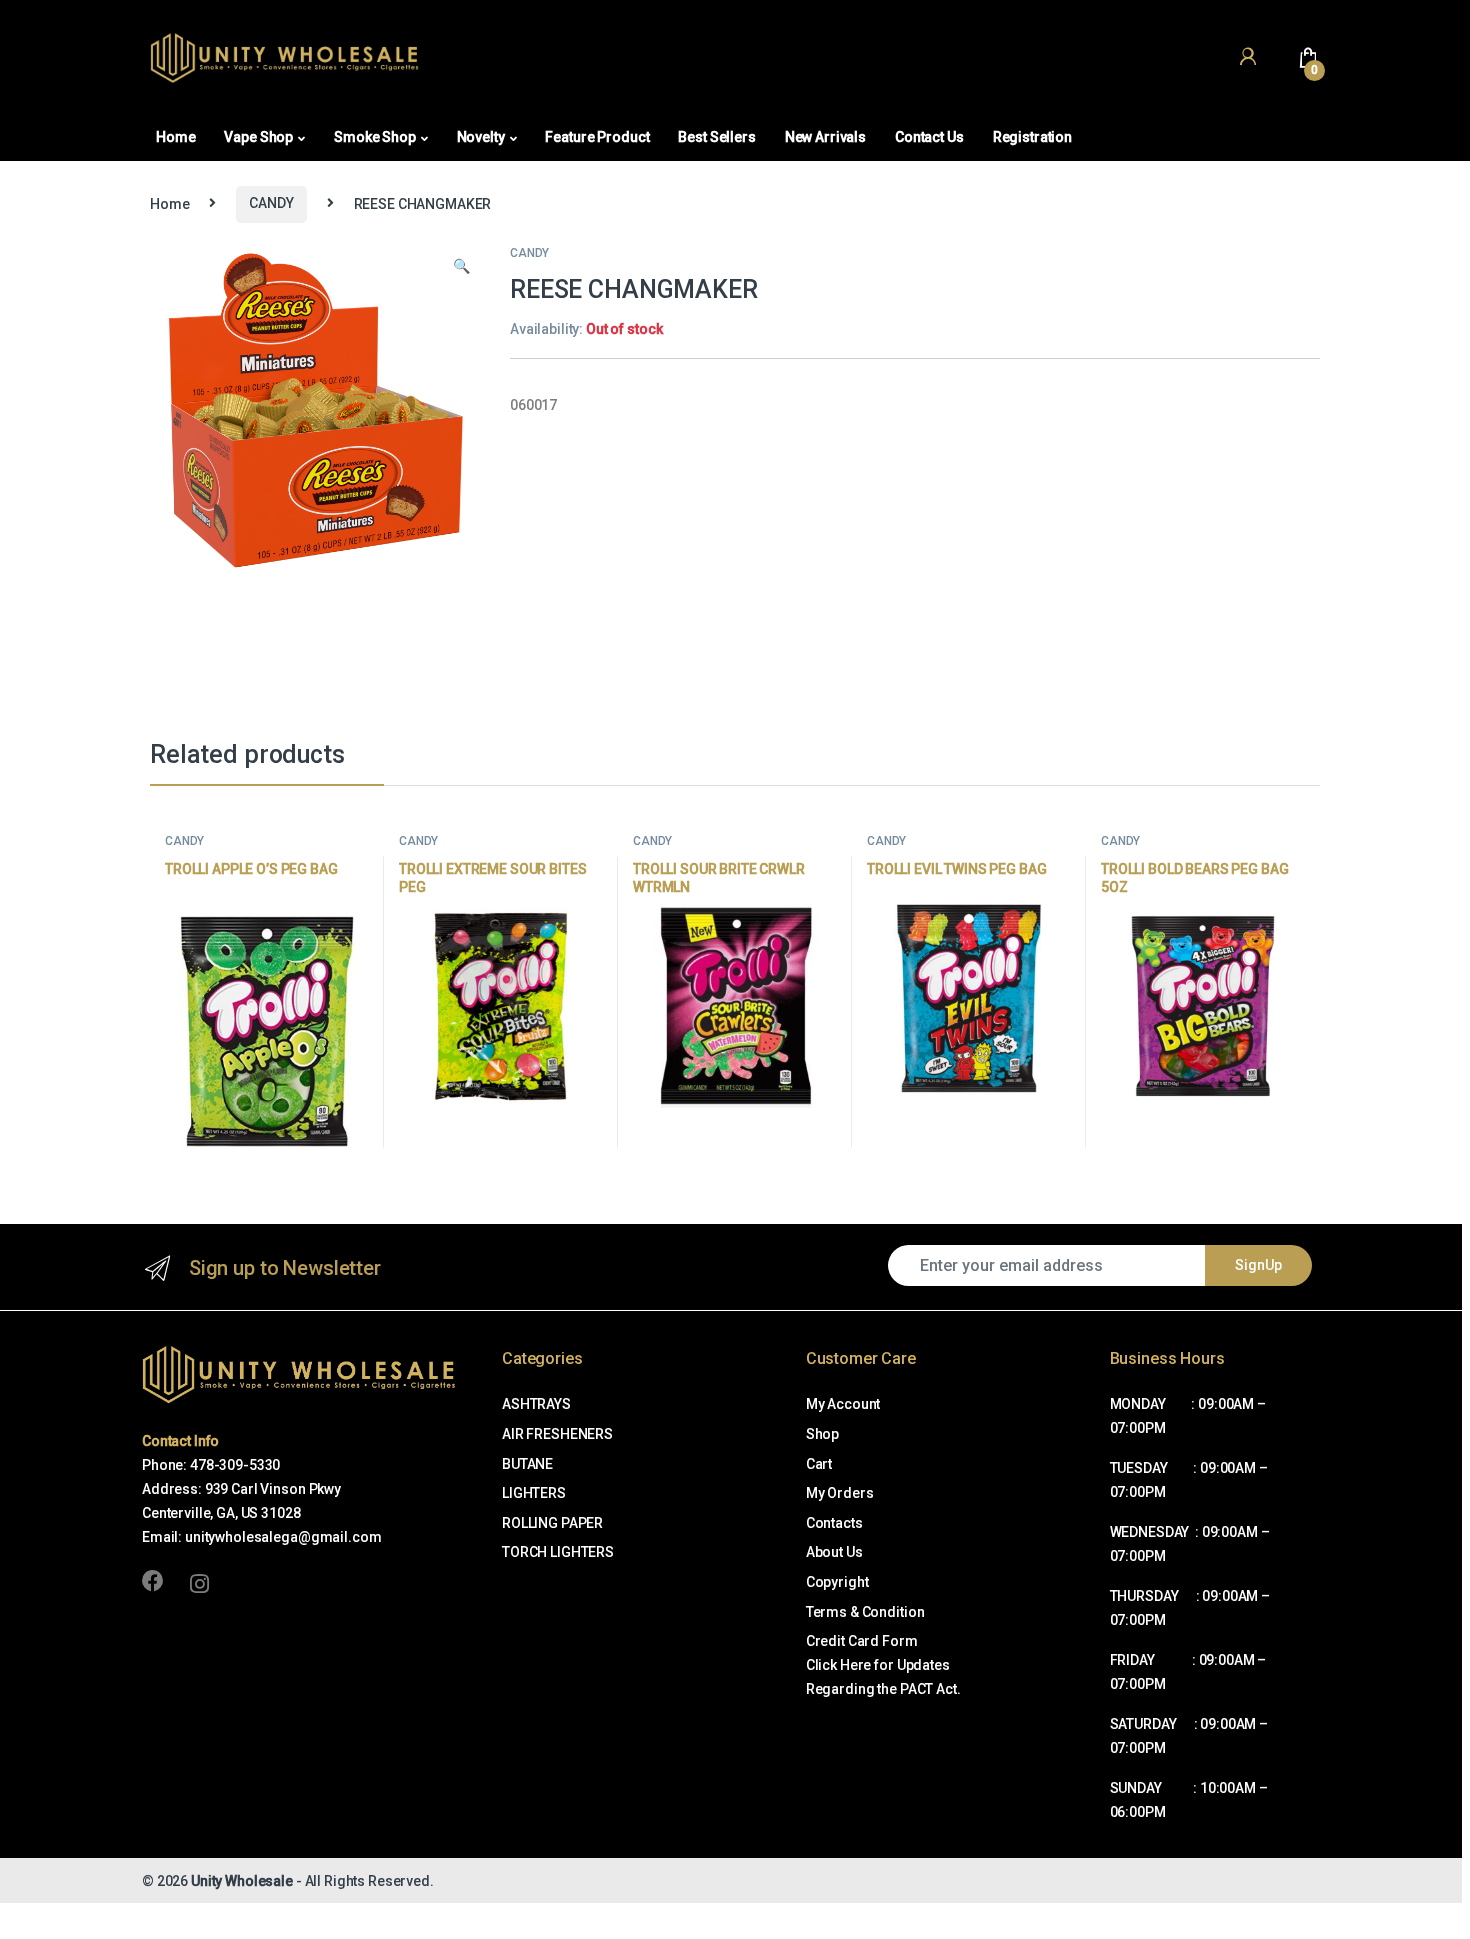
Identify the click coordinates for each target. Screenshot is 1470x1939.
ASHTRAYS (536, 1404)
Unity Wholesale (242, 1881)
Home (175, 137)
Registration (1032, 137)
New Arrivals (825, 137)
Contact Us (929, 137)
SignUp (1258, 1265)
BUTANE (527, 1464)
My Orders (840, 1493)
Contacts (834, 1523)
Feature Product (597, 137)
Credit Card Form (862, 1641)
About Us (834, 1552)
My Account (843, 1404)
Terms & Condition (865, 1612)
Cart (819, 1464)
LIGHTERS (534, 1493)
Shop (822, 1434)
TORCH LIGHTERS (558, 1552)
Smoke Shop (375, 137)
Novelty (481, 137)
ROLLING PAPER (552, 1523)
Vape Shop (258, 137)
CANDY (271, 203)
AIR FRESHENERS (557, 1434)
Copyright (837, 1582)
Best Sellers (716, 137)
